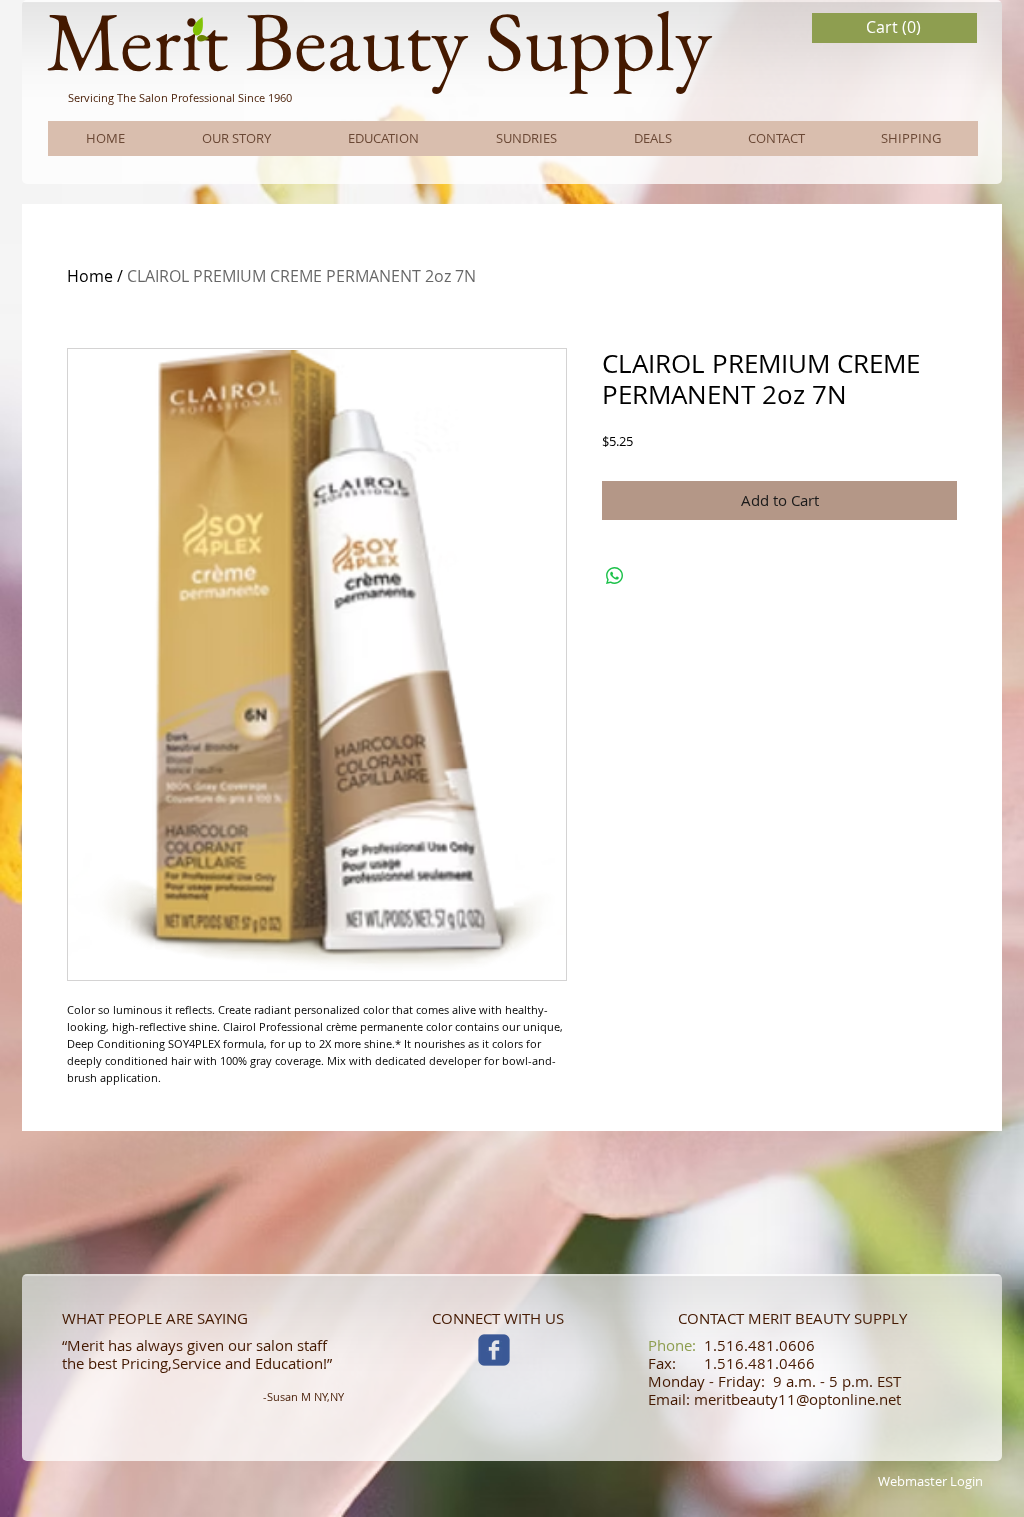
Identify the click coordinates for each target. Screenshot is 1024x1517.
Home (90, 276)
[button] (895, 27)
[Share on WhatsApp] (615, 576)
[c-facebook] (494, 1350)
